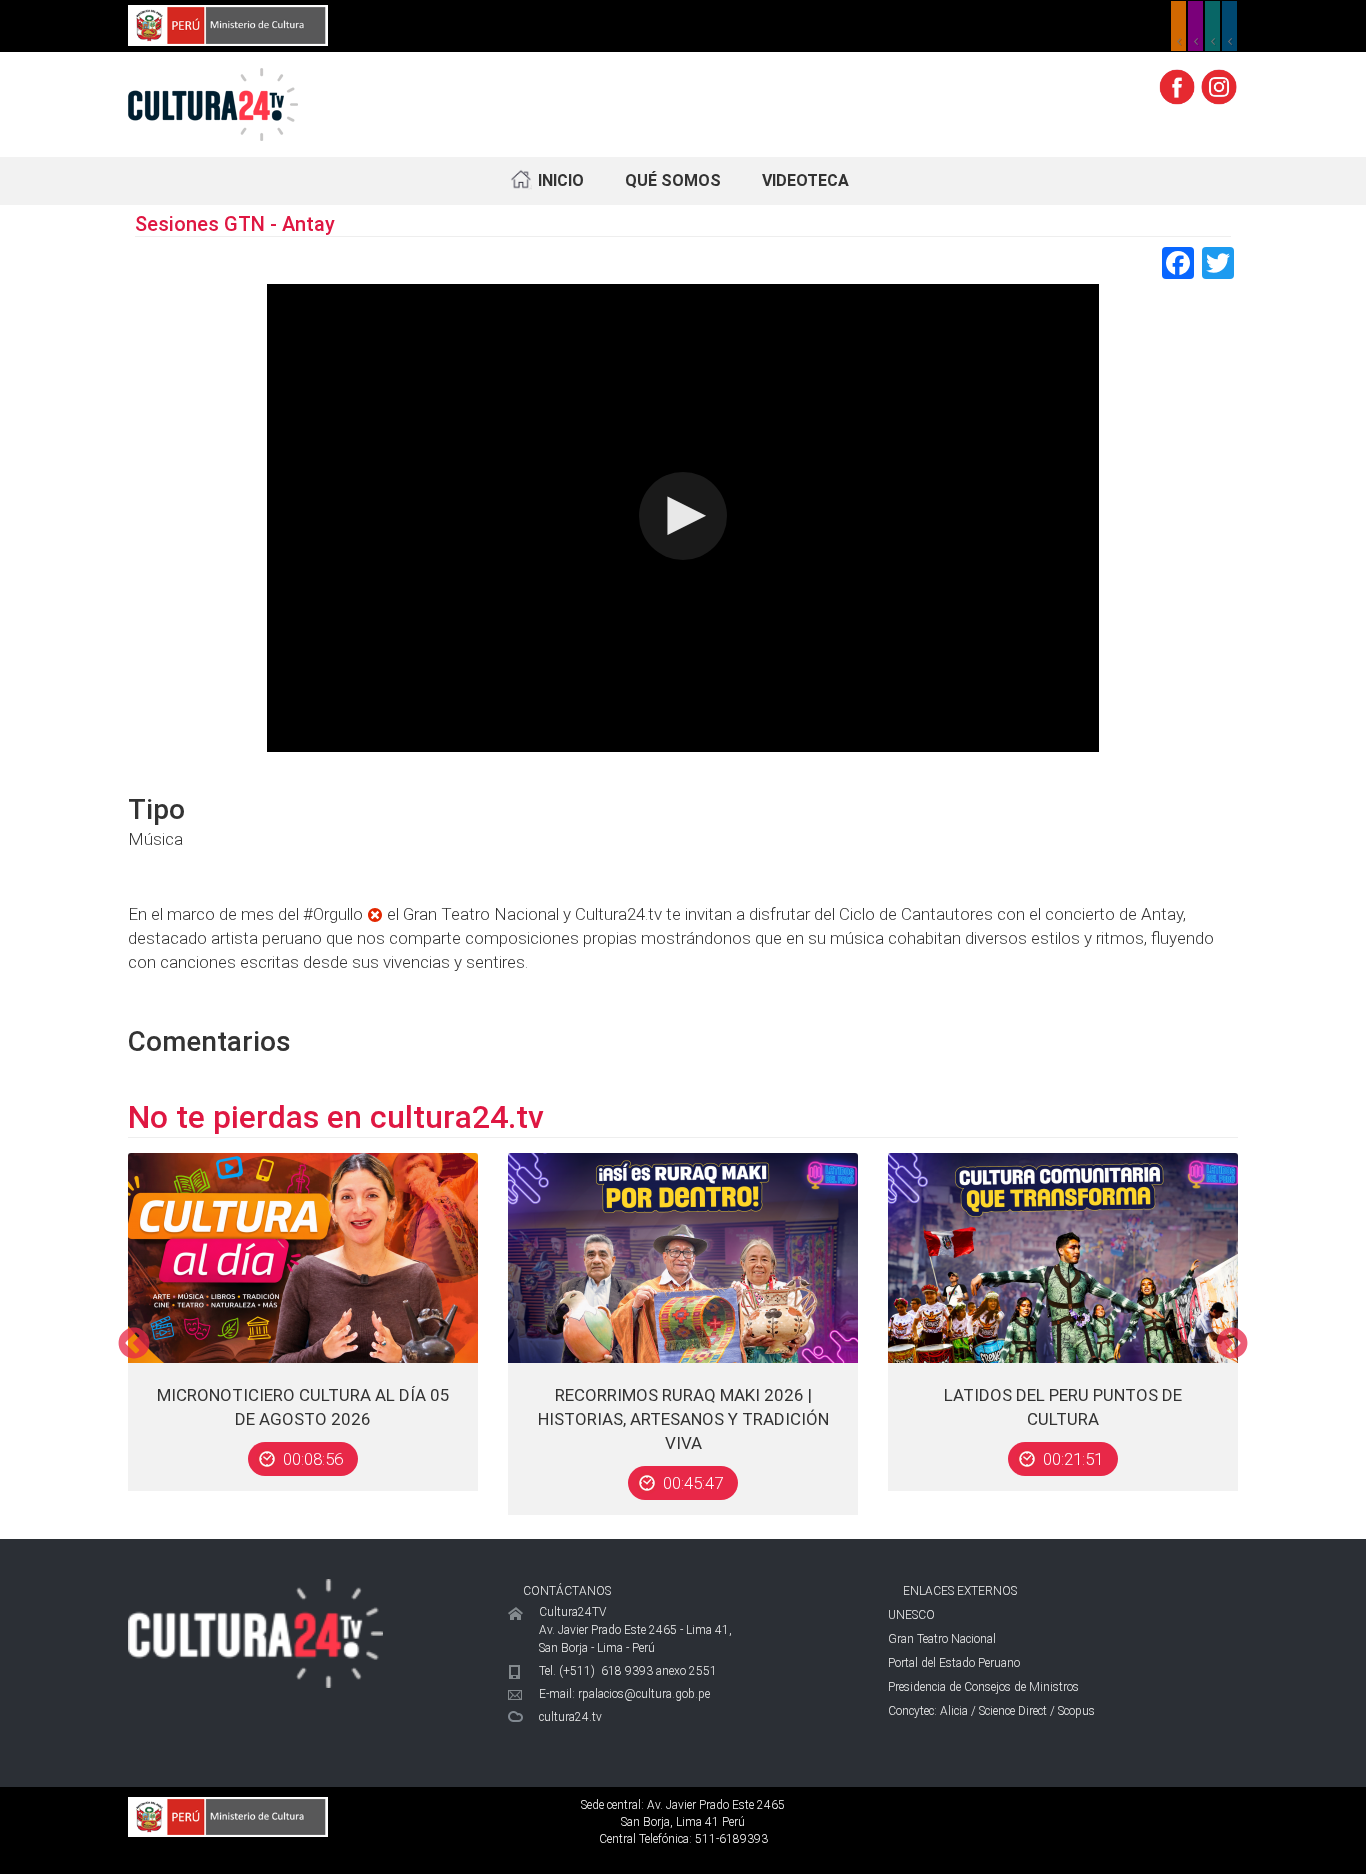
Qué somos (673, 180)
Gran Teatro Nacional (942, 1639)
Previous (134, 1345)
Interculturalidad (1212, 26)
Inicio (561, 180)
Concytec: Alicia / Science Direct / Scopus (991, 1711)
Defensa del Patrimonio (1229, 26)
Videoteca (805, 180)
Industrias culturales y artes (1195, 26)
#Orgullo (333, 914)
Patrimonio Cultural (1178, 26)
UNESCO (911, 1615)
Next (1232, 1345)
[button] (683, 516)
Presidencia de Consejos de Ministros (983, 1687)
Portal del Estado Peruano (954, 1663)
